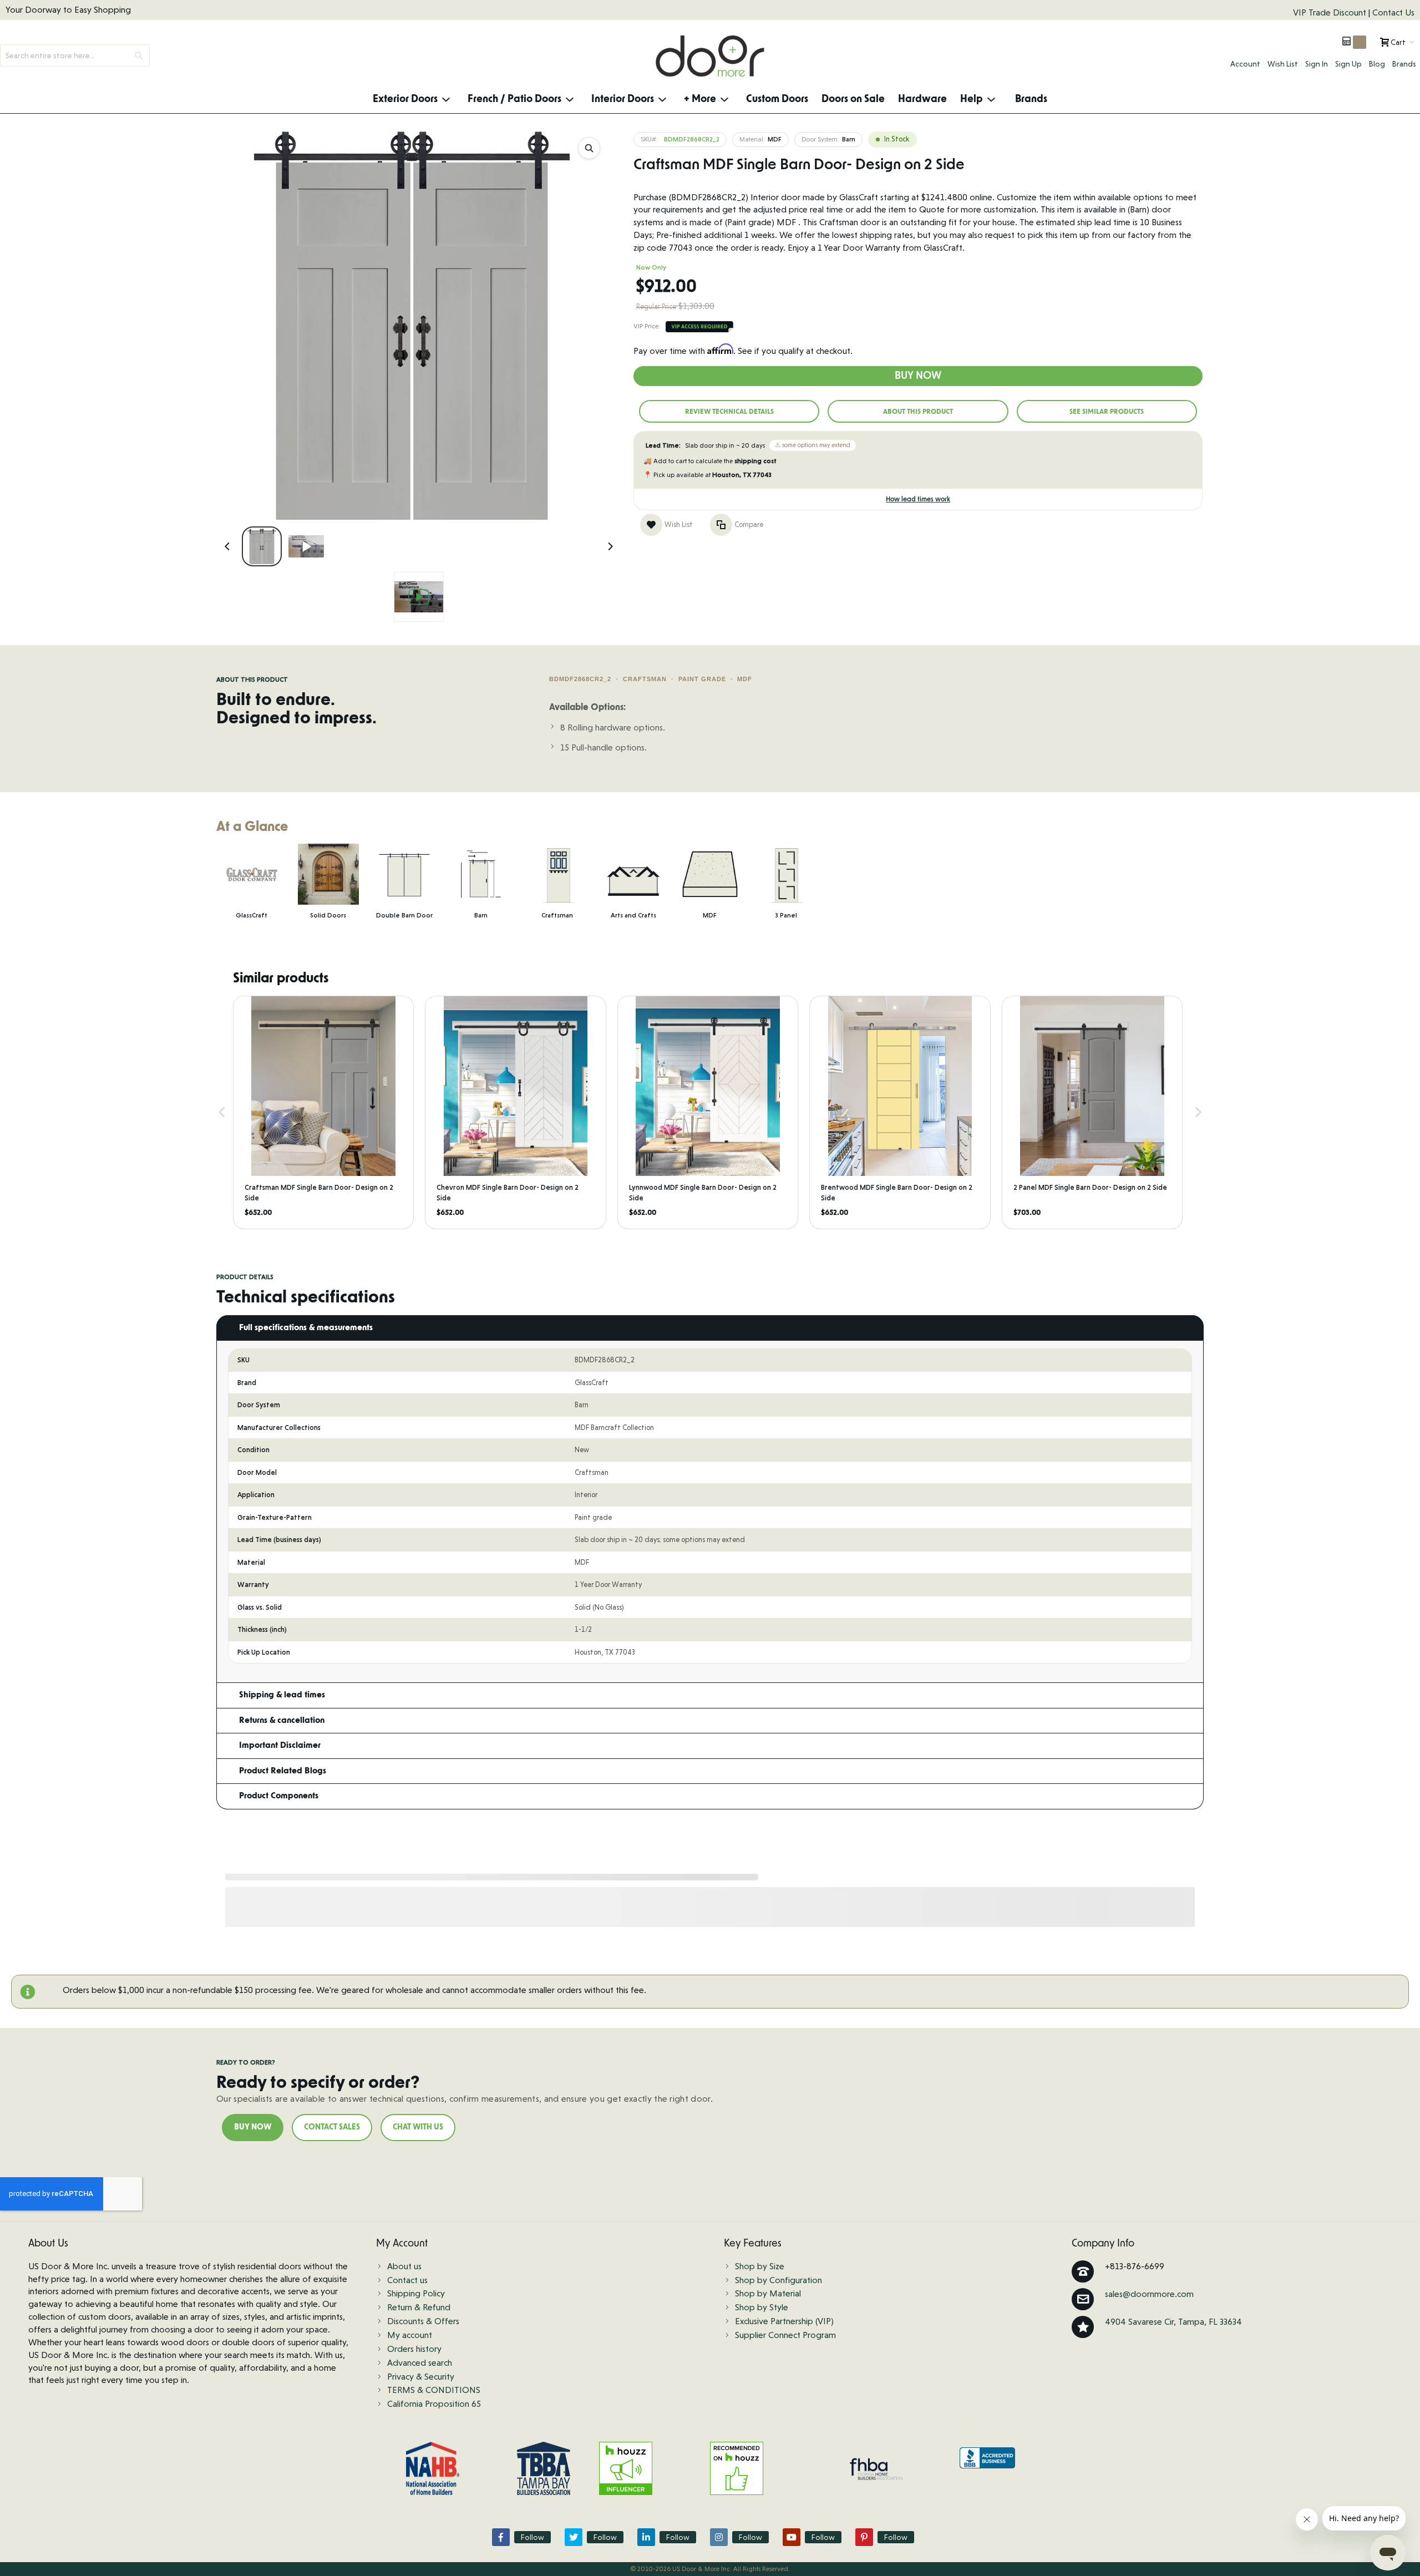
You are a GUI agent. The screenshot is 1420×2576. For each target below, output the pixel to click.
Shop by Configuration (779, 2280)
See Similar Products (1107, 412)
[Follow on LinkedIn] (646, 2537)
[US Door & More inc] (710, 56)
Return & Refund (419, 2307)
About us (404, 2266)
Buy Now (918, 376)
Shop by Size (760, 2266)
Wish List (1283, 64)
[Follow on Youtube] (792, 2537)
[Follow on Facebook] (501, 2537)
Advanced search (420, 2363)
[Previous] (227, 546)
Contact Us (1393, 12)
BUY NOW (253, 2127)
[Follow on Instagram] (719, 2537)
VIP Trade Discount (1331, 12)
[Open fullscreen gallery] (589, 148)
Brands (1404, 64)
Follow (532, 2537)
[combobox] (75, 55)
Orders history (414, 2349)
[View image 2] (306, 546)
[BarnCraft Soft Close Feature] (419, 597)
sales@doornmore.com (1149, 2294)
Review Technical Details (729, 412)
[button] (222, 1112)
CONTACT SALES (332, 2127)
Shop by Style (762, 2307)
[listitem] (323, 1112)
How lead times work (918, 499)
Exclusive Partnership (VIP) (784, 2321)
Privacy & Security (421, 2377)
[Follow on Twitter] (574, 2537)
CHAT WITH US (418, 2127)
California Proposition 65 (434, 2404)
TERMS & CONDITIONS (434, 2390)
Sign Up (1348, 64)
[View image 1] (262, 546)
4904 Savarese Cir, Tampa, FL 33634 (1173, 2322)
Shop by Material (768, 2293)
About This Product (918, 412)
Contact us (407, 2280)
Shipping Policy (416, 2293)
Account (1245, 64)
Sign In (1317, 64)
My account (410, 2335)
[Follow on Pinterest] (864, 2537)
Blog (1377, 64)
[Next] (610, 546)
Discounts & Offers (423, 2321)
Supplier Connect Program (785, 2335)
